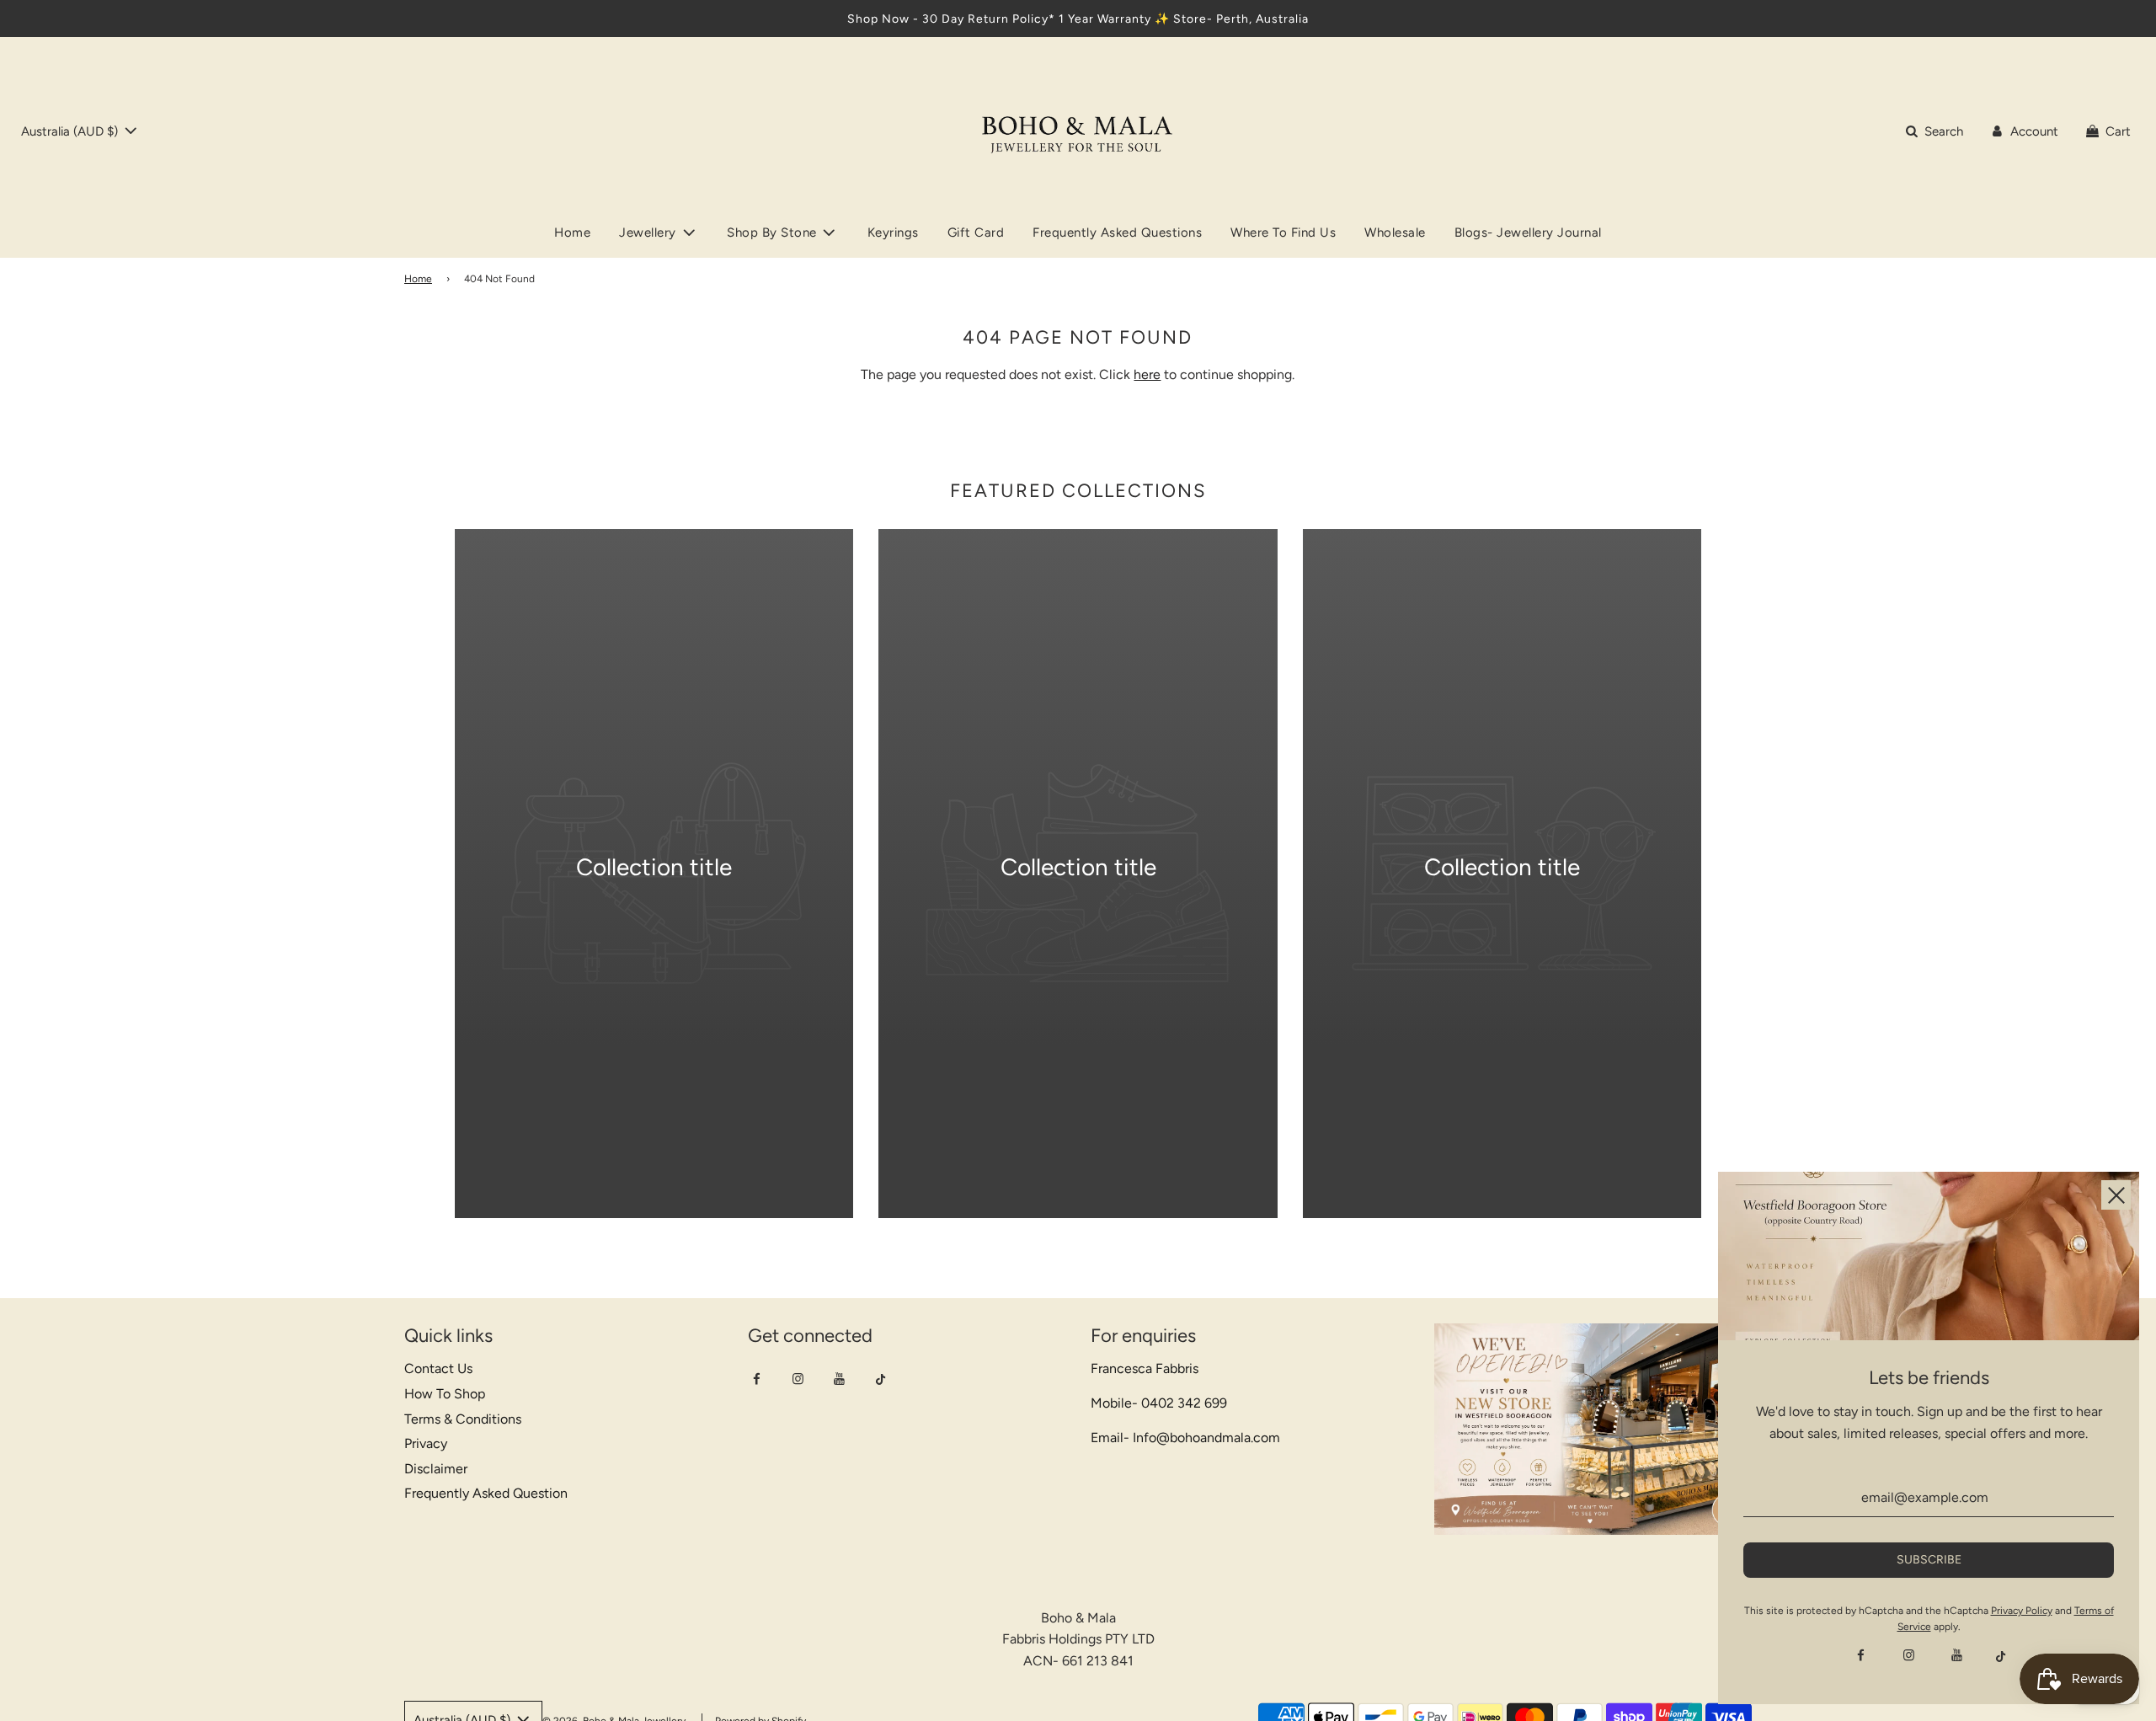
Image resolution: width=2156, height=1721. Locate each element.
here (1147, 374)
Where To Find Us (1283, 232)
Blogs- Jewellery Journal (1528, 232)
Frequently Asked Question (486, 1493)
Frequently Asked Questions (1117, 232)
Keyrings (893, 232)
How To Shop (445, 1394)
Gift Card (976, 232)
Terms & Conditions (463, 1419)
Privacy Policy (2022, 1611)
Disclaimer (436, 1469)
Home (572, 232)
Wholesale (1395, 232)
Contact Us (438, 1368)
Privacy (426, 1443)
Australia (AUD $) (71, 131)
